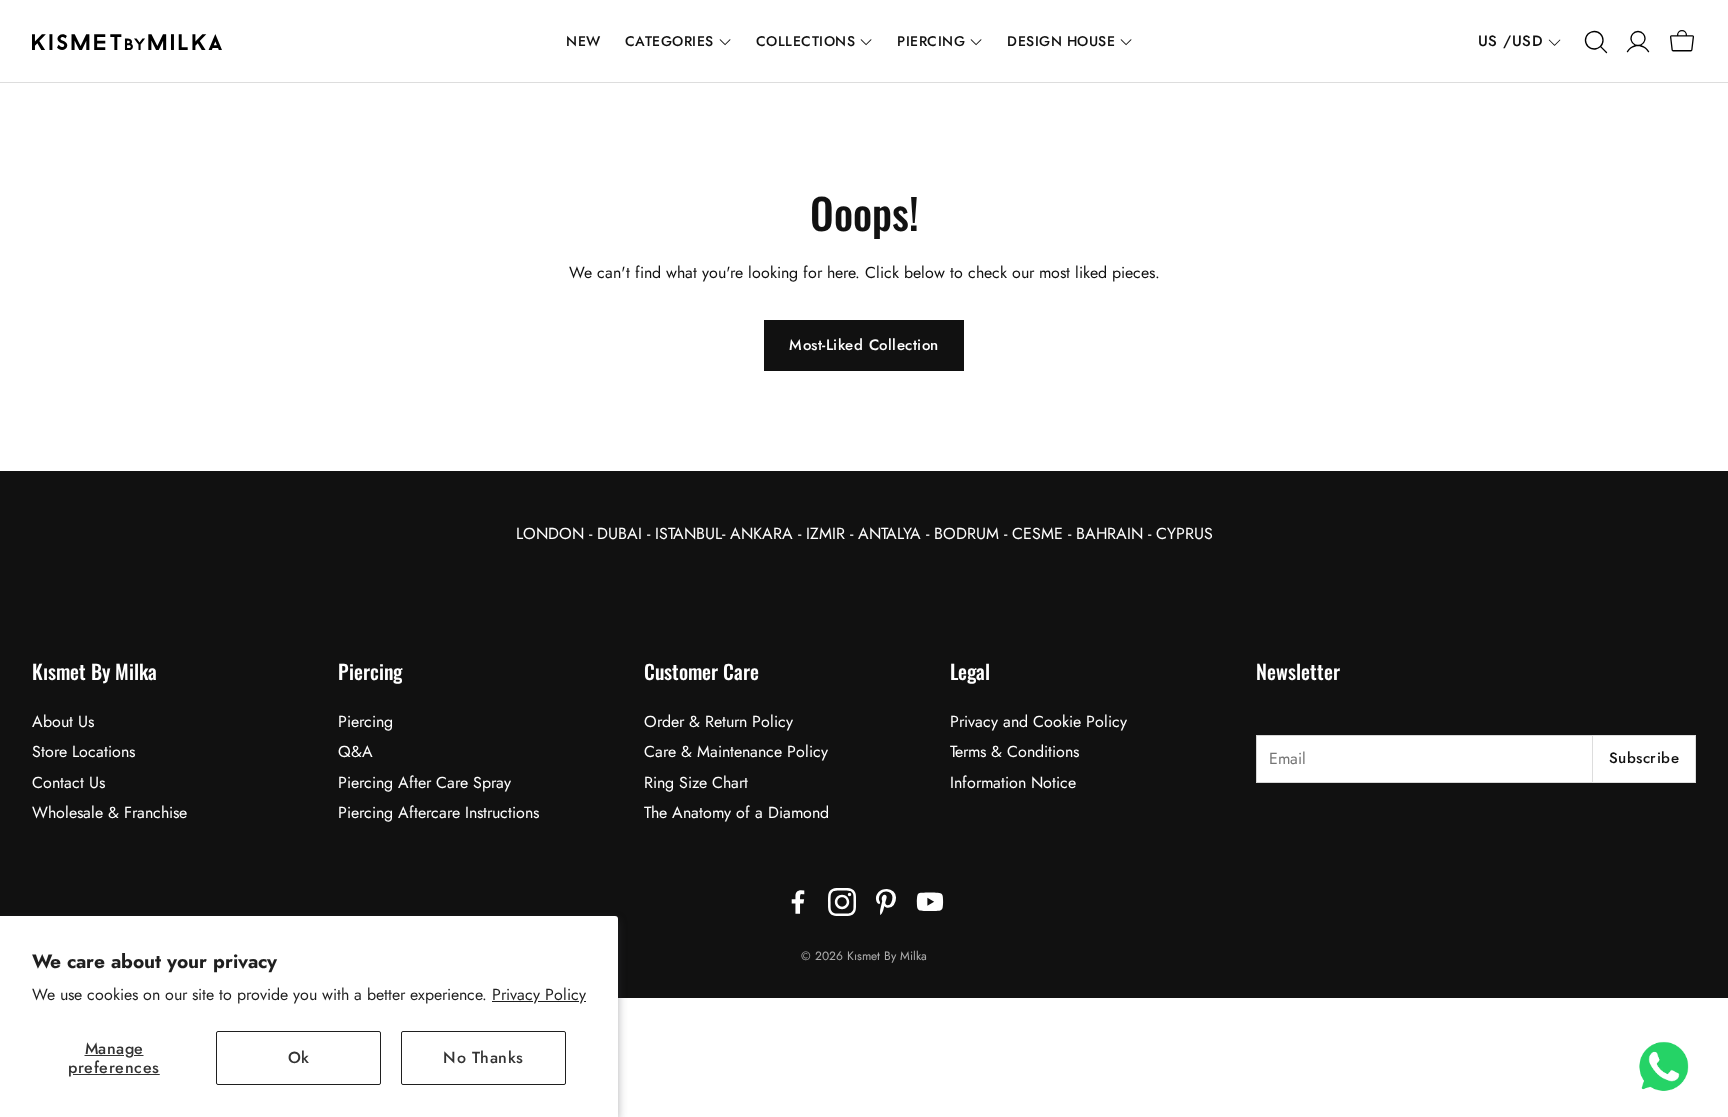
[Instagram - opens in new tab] (842, 902)
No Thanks (483, 1057)
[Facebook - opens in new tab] (798, 902)
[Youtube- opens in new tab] (930, 902)
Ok (299, 1057)
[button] (1594, 42)
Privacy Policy (539, 994)
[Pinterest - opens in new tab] (886, 902)
